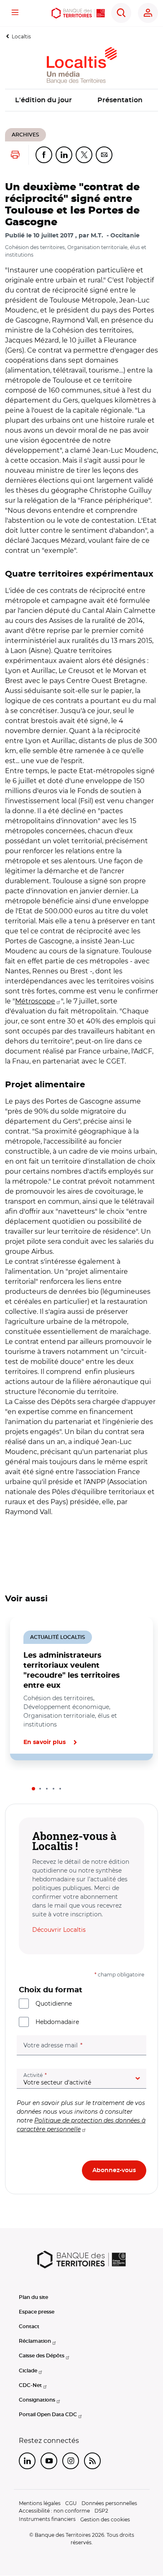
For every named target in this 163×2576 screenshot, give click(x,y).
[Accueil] (78, 13)
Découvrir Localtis (59, 1930)
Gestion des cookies (105, 2519)
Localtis (21, 37)
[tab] (33, 1789)
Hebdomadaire (57, 2022)
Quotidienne (54, 2004)
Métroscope (35, 1001)
